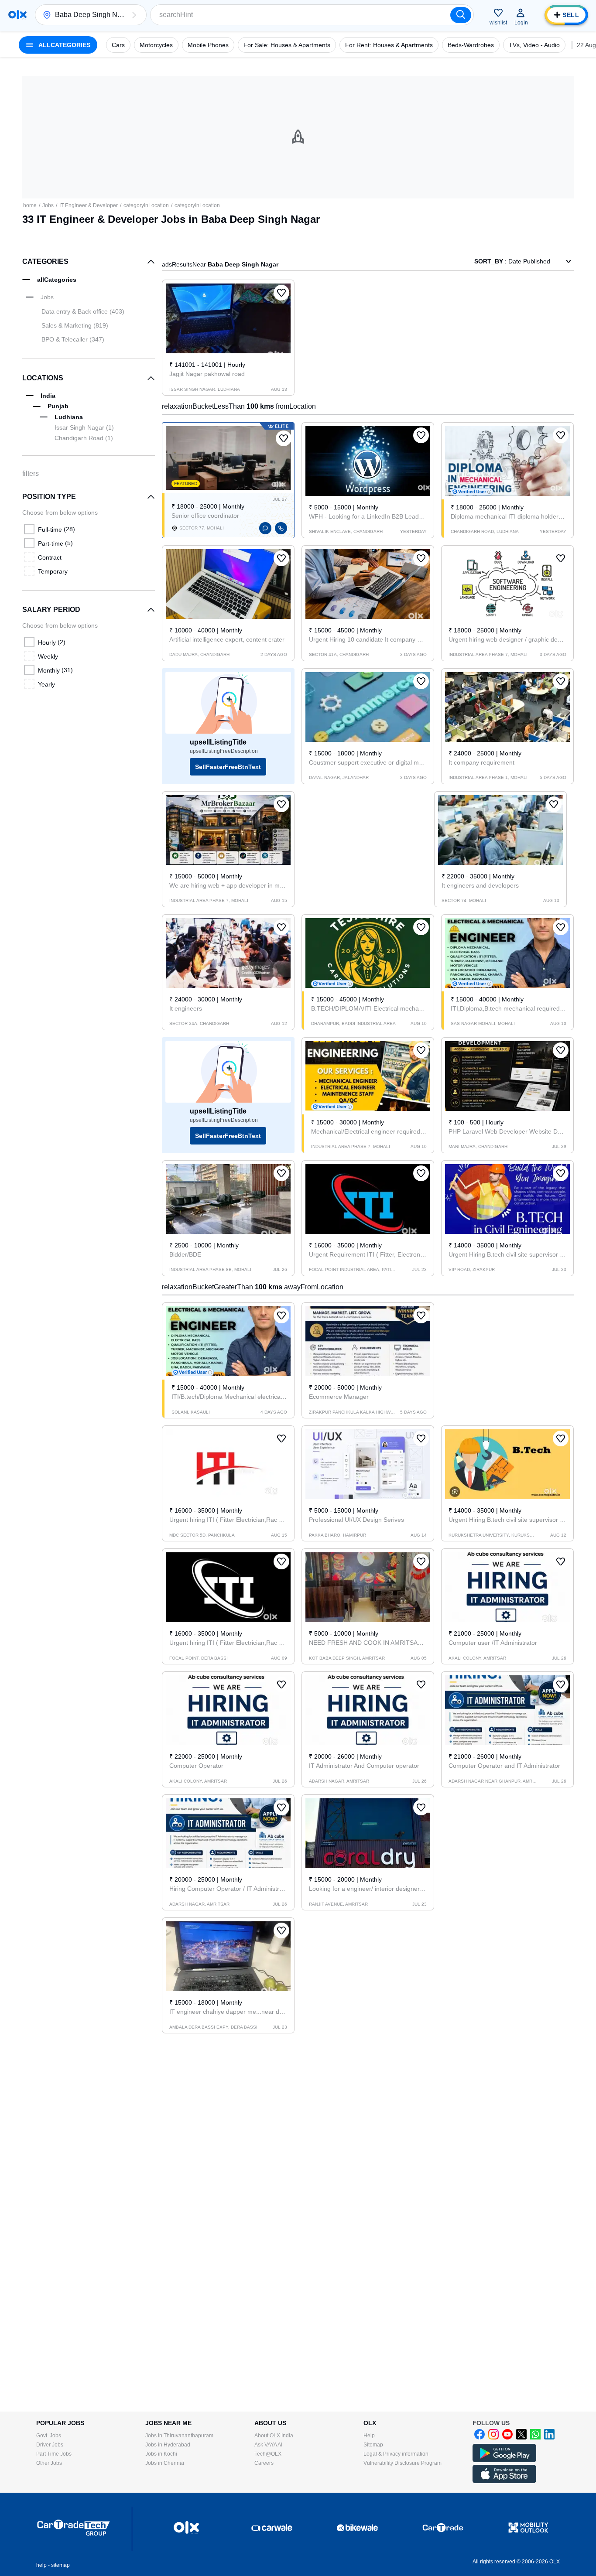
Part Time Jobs (54, 2454)
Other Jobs (49, 2463)
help (41, 2565)
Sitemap (373, 2445)
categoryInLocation (146, 205)
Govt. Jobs (49, 2436)
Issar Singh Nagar (84, 427)
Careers (264, 2463)
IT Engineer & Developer (89, 205)
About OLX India (274, 2436)
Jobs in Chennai (165, 2463)
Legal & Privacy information (396, 2454)
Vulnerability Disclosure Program (402, 2463)
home (30, 205)
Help (369, 2436)
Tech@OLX (268, 2454)
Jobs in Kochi (161, 2454)
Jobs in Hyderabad (168, 2445)
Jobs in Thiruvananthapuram (179, 2436)
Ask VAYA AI (268, 2445)
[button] (134, 15)
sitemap (60, 2565)
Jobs (48, 205)
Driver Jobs (50, 2445)
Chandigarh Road (84, 438)
